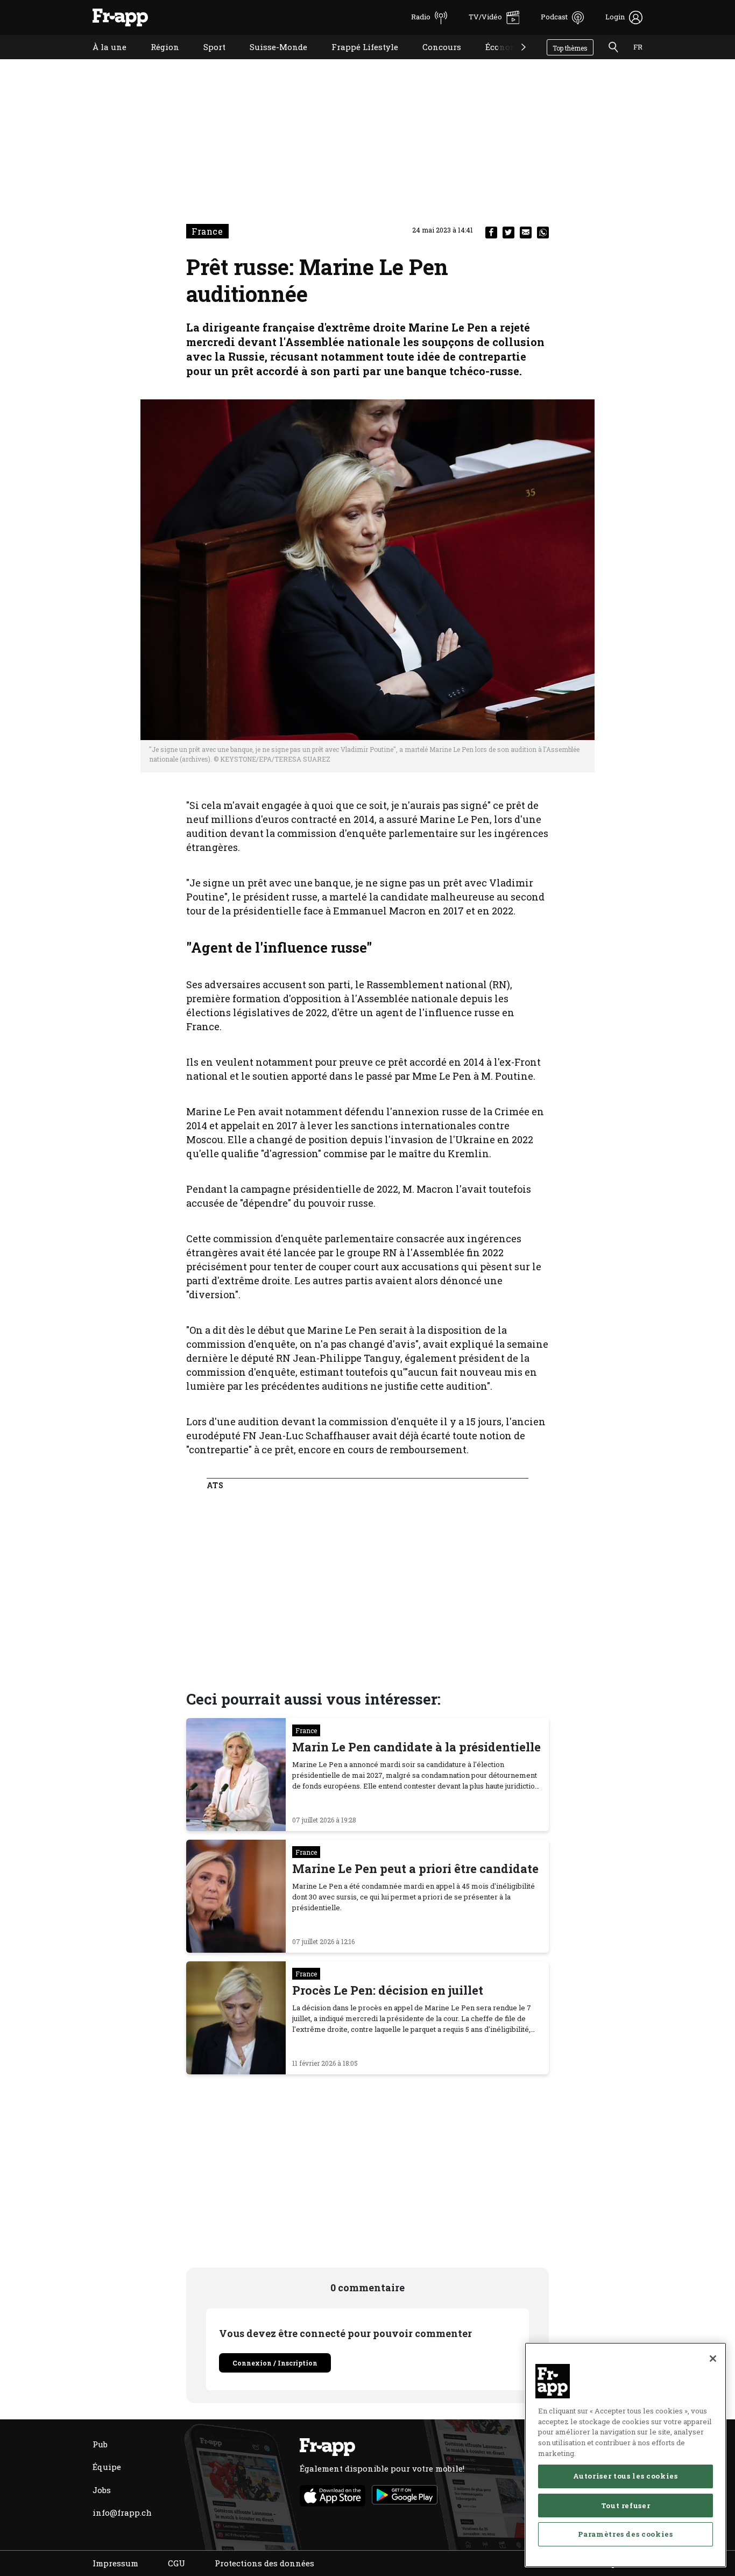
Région (157, 61)
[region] (626, 2455)
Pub (100, 2444)
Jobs (102, 2490)
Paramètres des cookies (625, 2534)
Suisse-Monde (270, 61)
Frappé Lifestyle (357, 61)
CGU (176, 2563)
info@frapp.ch (122, 2512)
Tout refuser (626, 2505)
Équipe (107, 2467)
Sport (206, 61)
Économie (497, 61)
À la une (101, 61)
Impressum (115, 2563)
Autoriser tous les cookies (625, 2476)
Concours (434, 61)
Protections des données (264, 2563)
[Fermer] (713, 2359)
